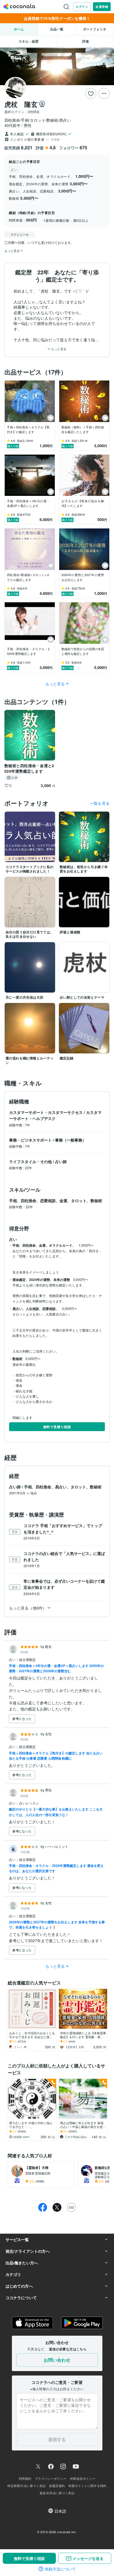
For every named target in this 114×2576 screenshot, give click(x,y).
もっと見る (58, 349)
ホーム (19, 29)
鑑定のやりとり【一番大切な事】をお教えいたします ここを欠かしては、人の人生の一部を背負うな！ (56, 1812)
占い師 (61, 1161)
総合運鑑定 (27, 1659)
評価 (85, 41)
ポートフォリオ (95, 29)
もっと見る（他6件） (28, 1608)
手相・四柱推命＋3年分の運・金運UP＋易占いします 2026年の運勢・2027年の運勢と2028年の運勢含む (56, 1668)
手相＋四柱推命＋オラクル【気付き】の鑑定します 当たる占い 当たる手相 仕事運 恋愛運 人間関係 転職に (56, 1756)
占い (13, 1659)
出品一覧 (57, 29)
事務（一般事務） (71, 1140)
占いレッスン (29, 1803)
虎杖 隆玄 (21, 104)
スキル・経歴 (28, 41)
